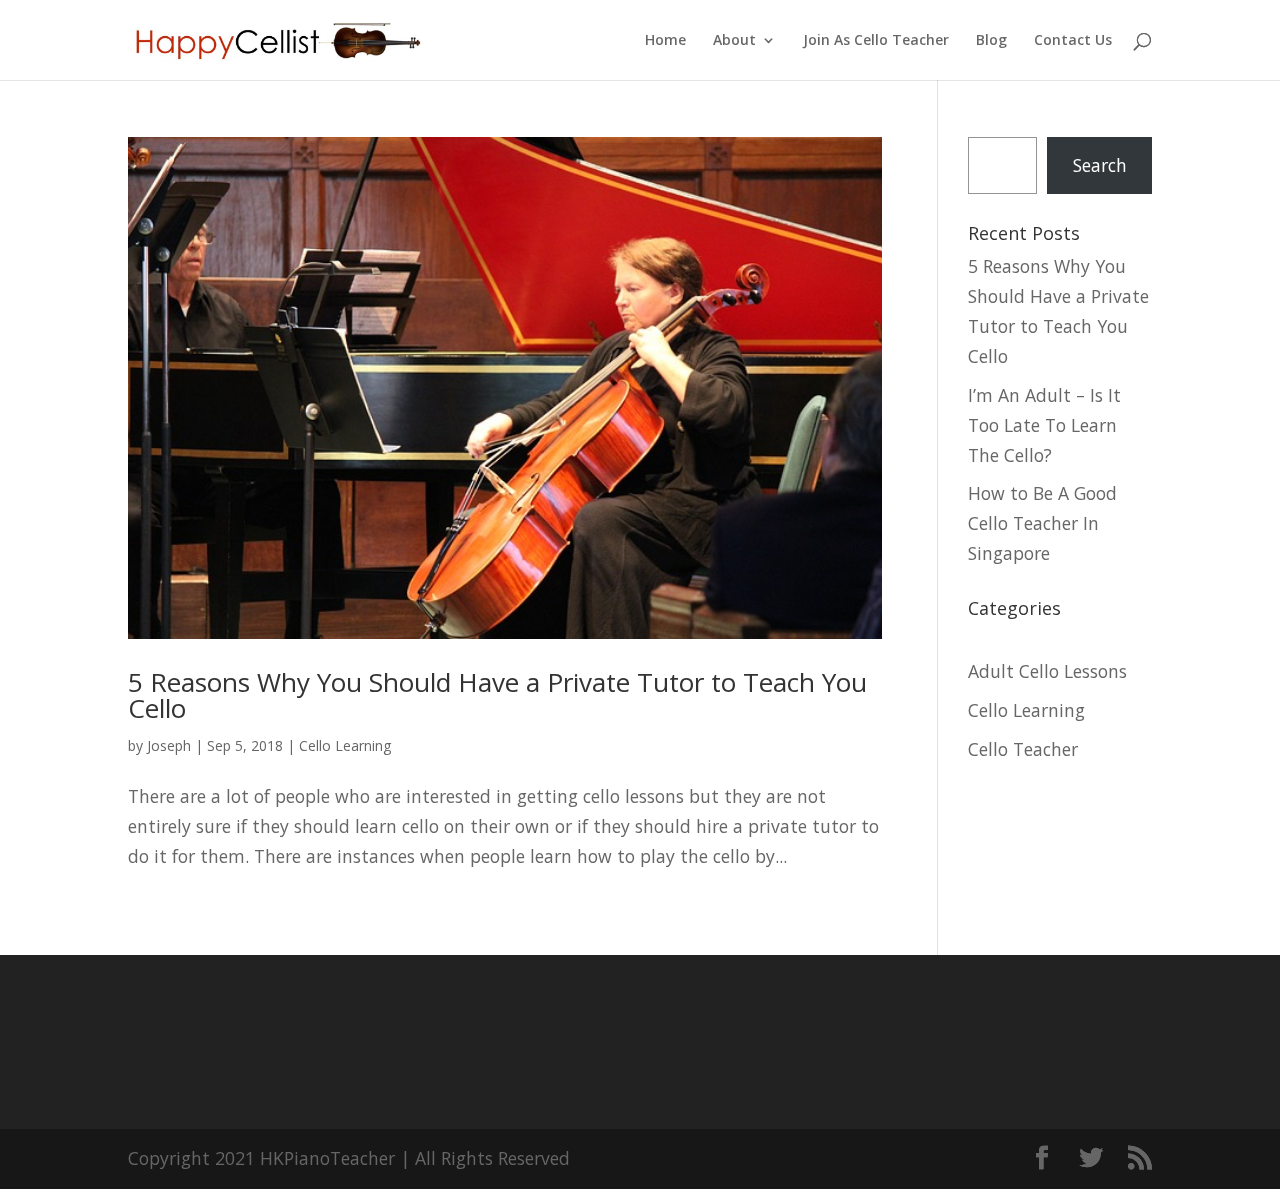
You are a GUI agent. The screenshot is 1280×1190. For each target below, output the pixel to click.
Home (665, 41)
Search (1100, 165)
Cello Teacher (1023, 749)
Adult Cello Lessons (1047, 671)
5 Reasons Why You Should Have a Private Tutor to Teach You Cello (497, 695)
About (734, 41)
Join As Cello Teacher (876, 41)
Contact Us (1073, 41)
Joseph (169, 745)
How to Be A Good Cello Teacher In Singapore (1042, 523)
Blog (991, 41)
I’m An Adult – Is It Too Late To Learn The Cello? (1044, 425)
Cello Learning (345, 745)
